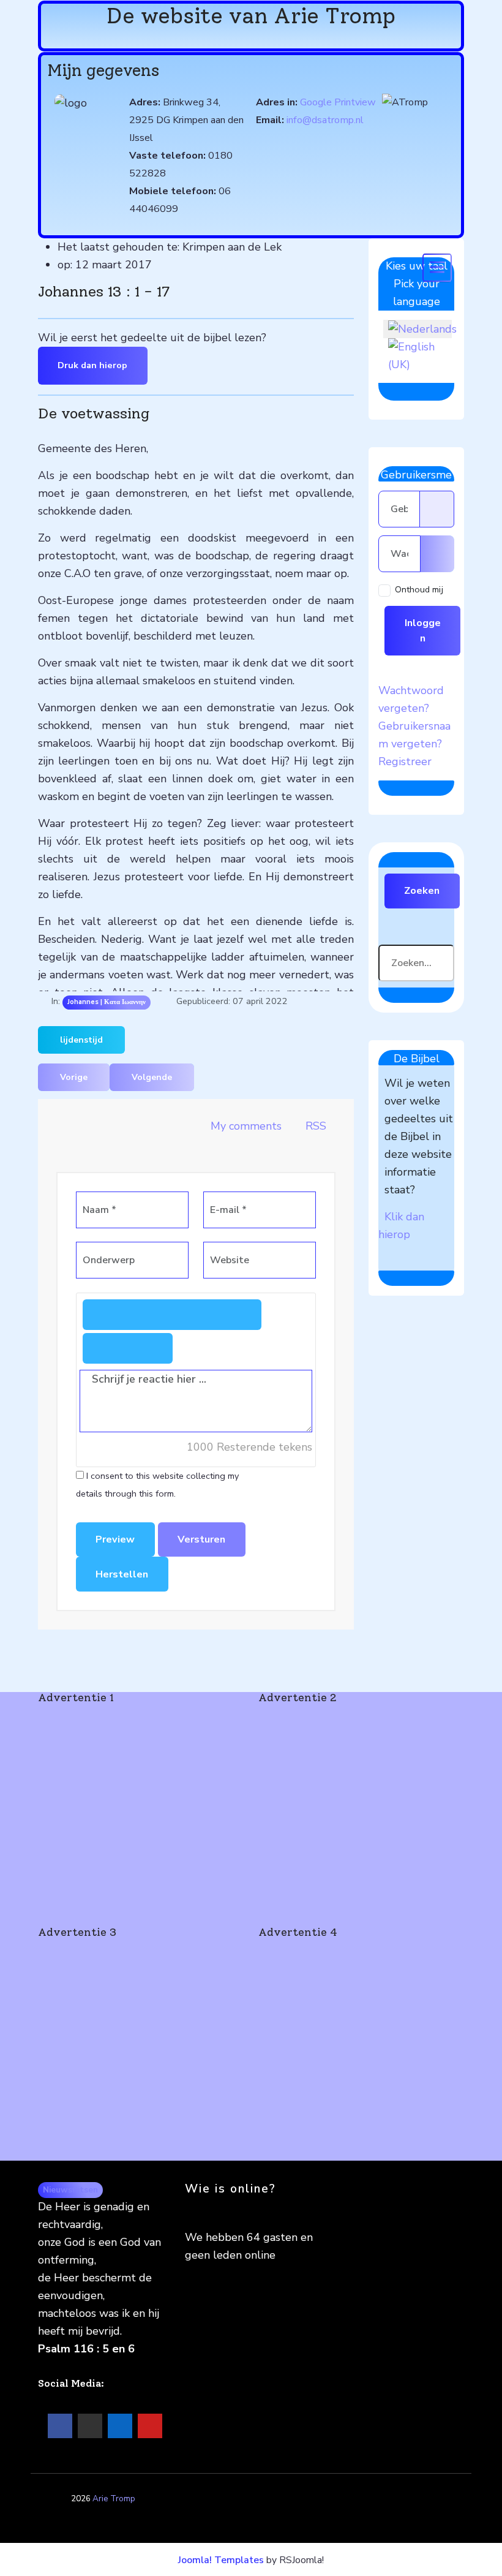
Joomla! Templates (221, 2560)
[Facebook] (60, 2426)
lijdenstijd (81, 1040)
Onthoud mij (419, 589)
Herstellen (122, 1574)
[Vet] (105, 1315)
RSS (314, 1126)
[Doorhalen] (239, 1315)
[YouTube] (150, 2426)
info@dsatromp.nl (325, 120)
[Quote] (105, 1348)
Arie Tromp (114, 2499)
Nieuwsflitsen (70, 2190)
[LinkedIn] (120, 2426)
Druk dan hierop (92, 365)
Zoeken (422, 891)
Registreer (405, 761)
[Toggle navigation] (437, 268)
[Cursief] (150, 1315)
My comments (246, 1126)
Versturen (201, 1539)
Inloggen (423, 630)
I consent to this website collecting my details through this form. (157, 1485)
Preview (115, 1539)
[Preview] (150, 1348)
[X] (90, 2426)
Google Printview (338, 102)
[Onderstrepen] (195, 1315)
